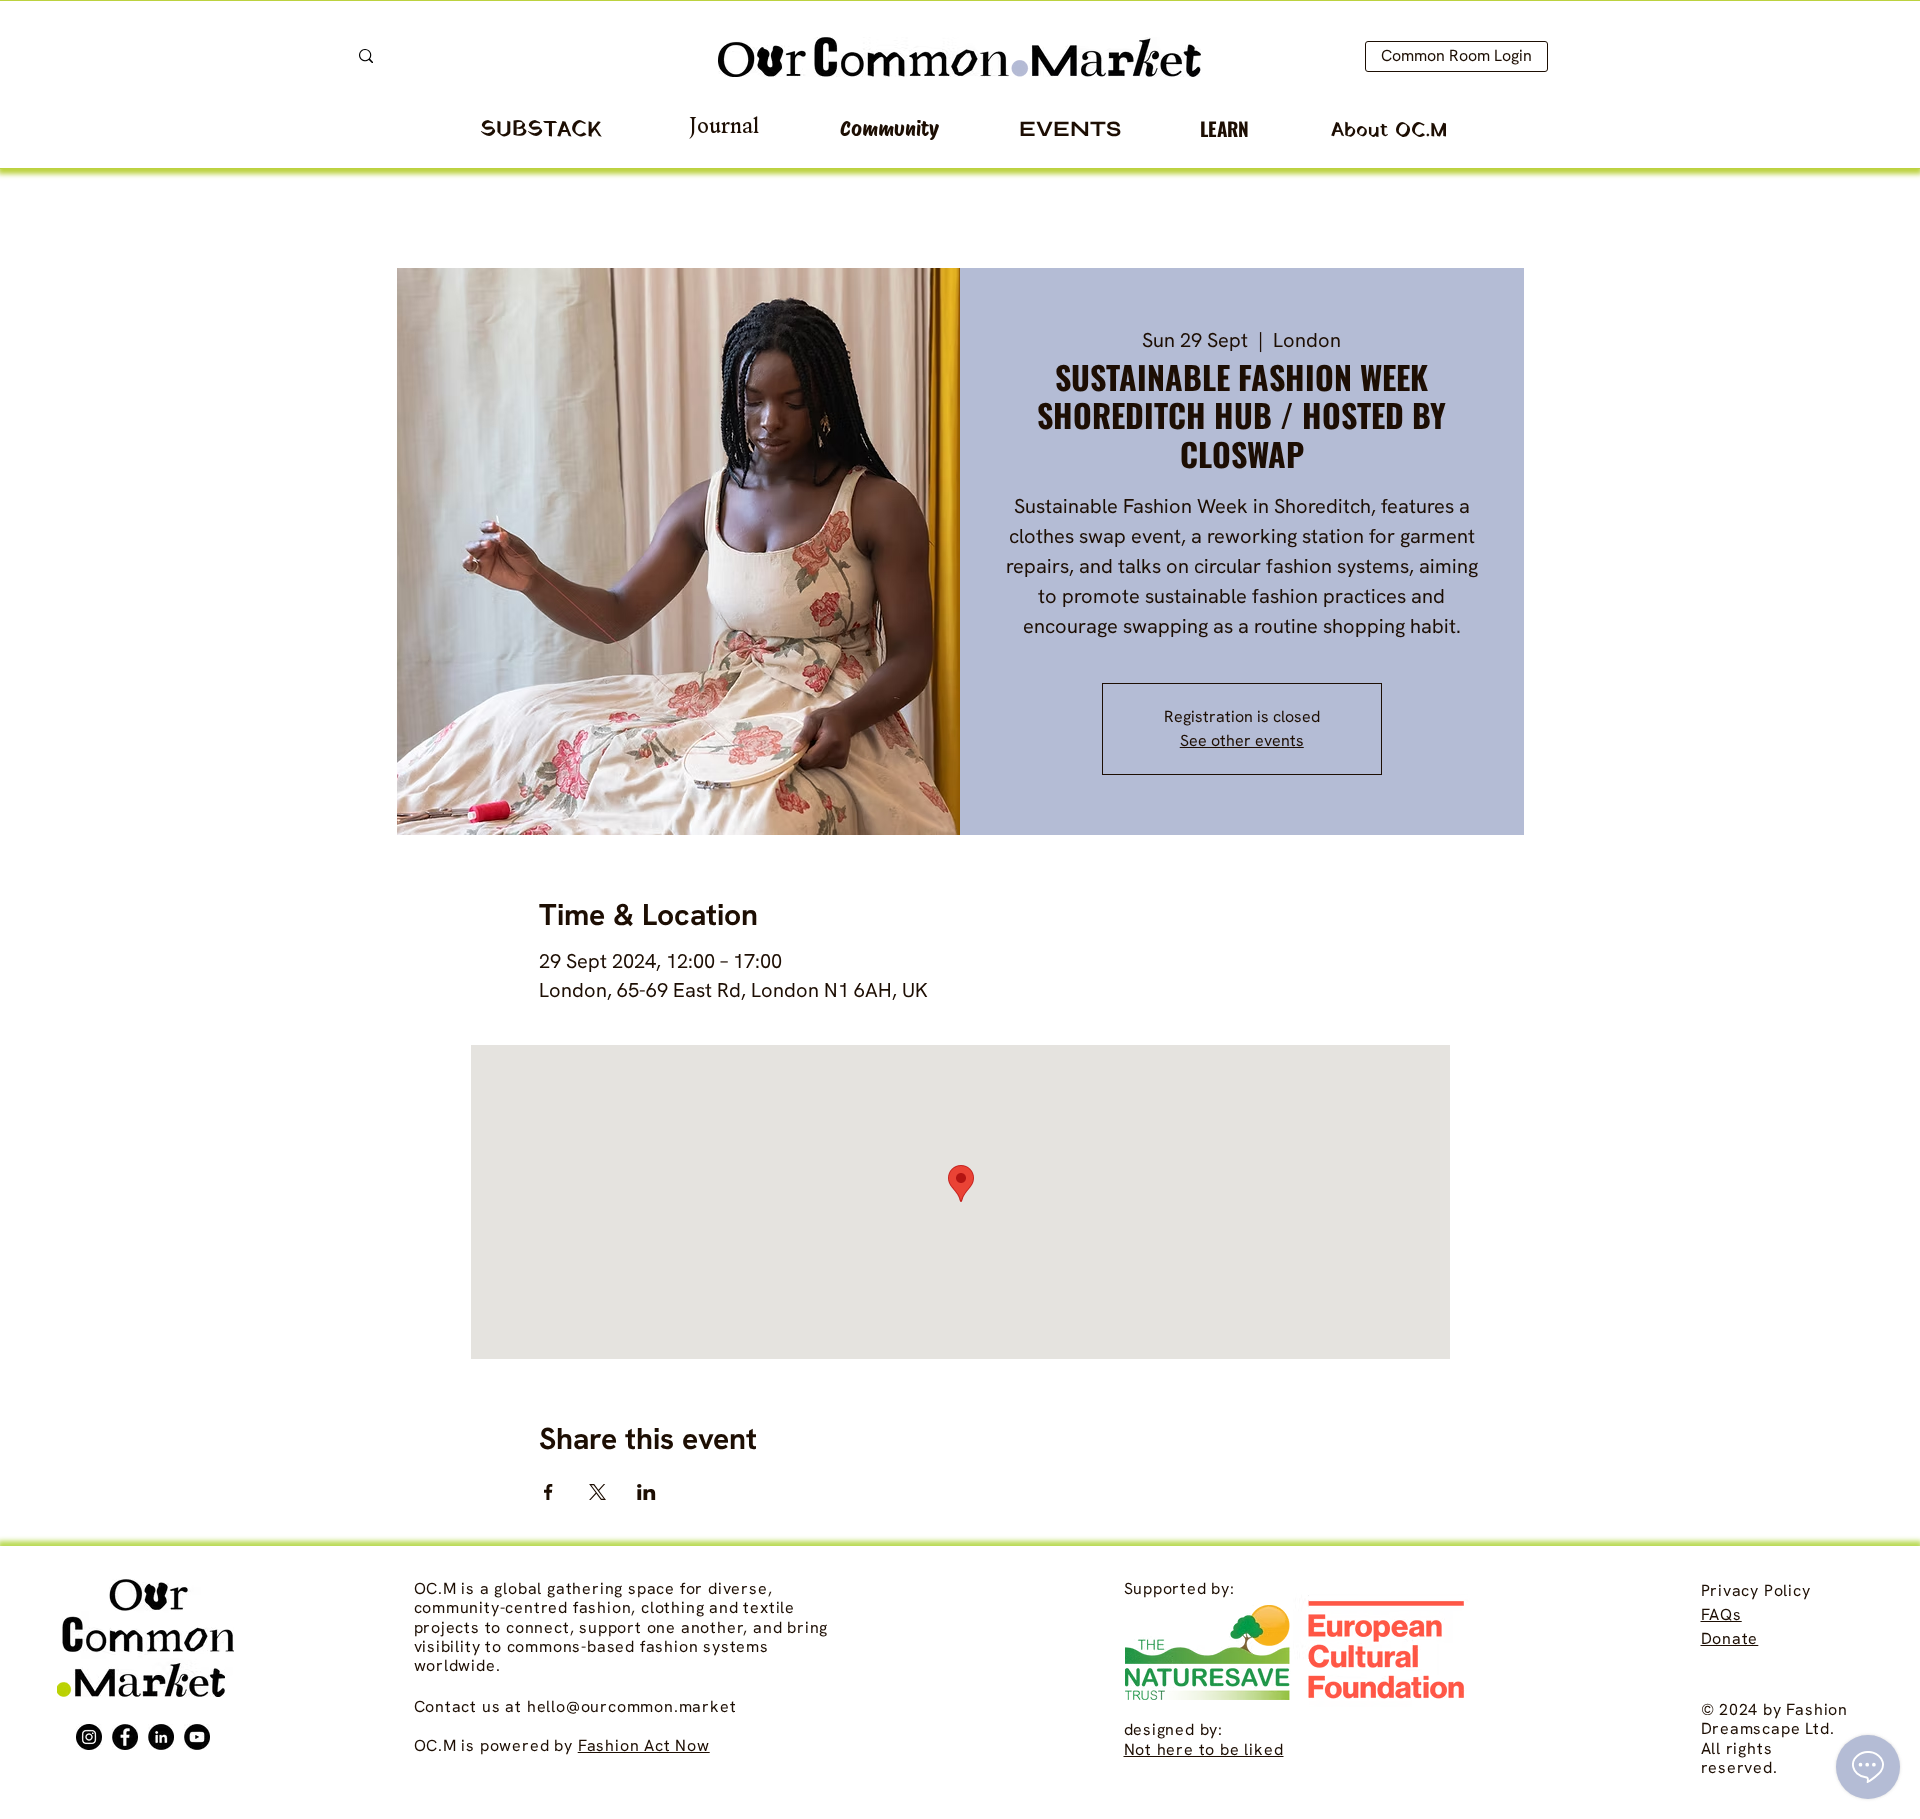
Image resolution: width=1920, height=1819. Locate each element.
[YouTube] (197, 1737)
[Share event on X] (597, 1492)
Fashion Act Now (644, 1745)
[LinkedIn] (161, 1737)
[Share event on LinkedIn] (646, 1492)
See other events (1242, 740)
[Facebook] (125, 1737)
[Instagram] (89, 1737)
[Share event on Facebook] (548, 1492)
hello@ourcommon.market (632, 1706)
